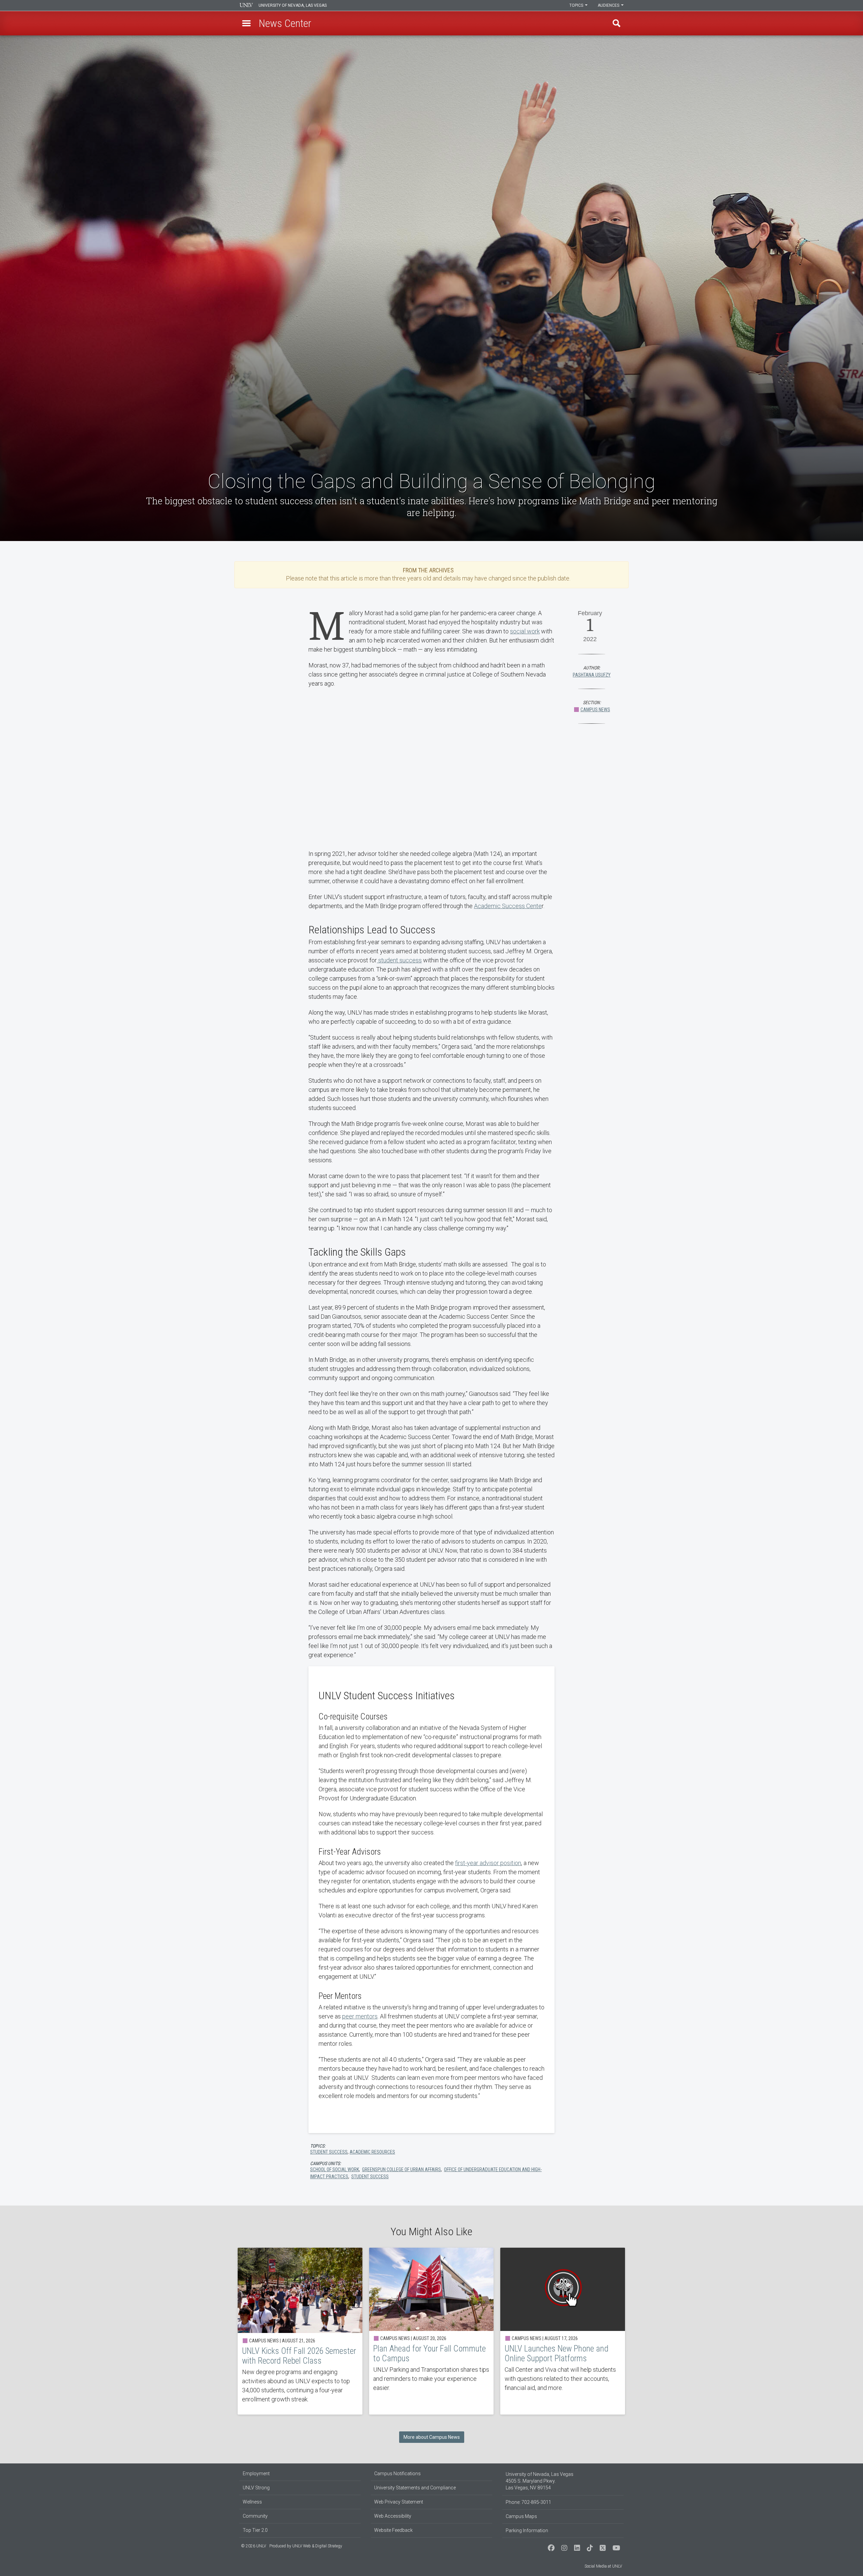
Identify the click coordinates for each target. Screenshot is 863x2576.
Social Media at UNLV (603, 2566)
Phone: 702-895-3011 (528, 2502)
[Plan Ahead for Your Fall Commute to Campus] (431, 2331)
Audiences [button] (609, 5)
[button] (246, 23)
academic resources (372, 2152)
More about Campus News (432, 2437)
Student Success (370, 2177)
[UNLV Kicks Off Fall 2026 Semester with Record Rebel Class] (300, 2331)
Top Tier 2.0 (255, 2530)
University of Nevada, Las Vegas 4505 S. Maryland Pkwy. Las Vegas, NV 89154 (540, 2481)
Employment (256, 2474)
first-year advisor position (488, 1863)
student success (399, 960)
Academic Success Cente (508, 906)
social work (525, 631)
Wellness (252, 2502)
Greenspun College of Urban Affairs (401, 2169)
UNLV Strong (256, 2488)
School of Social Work (335, 2169)
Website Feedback (393, 2530)
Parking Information (527, 2530)
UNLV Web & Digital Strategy (317, 2546)
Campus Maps (521, 2516)
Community (255, 2516)
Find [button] (617, 23)
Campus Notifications (397, 2474)
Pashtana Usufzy (592, 675)
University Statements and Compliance (415, 2488)
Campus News (595, 710)
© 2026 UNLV (254, 2546)
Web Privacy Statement (399, 2502)
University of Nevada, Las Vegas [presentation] (293, 5)
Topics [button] (577, 5)
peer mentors (360, 2016)
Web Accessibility (393, 2516)
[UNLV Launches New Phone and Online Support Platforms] (563, 2331)
